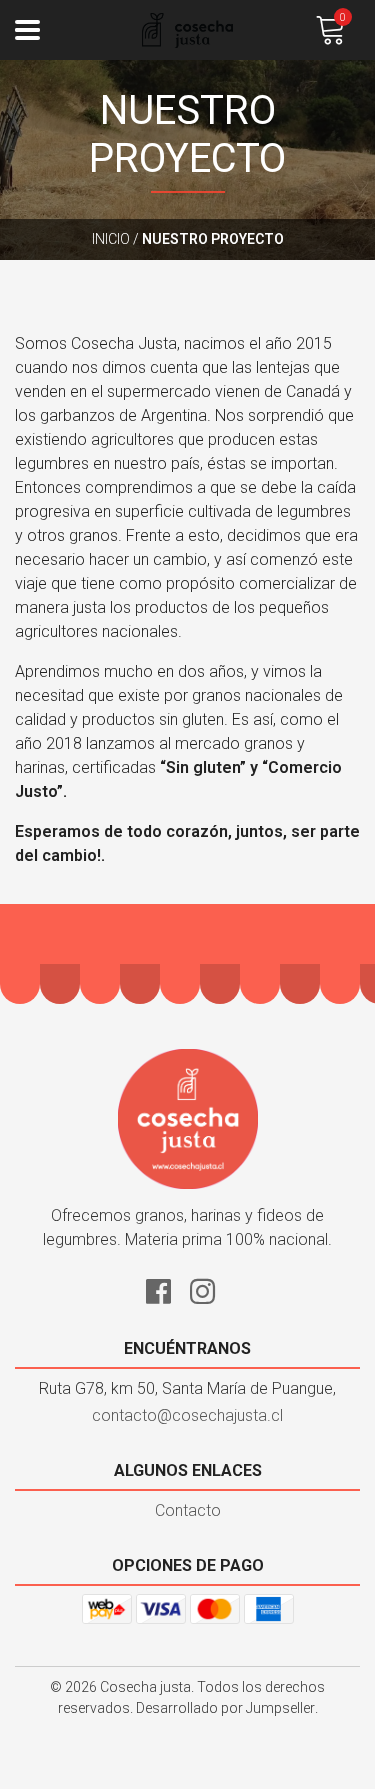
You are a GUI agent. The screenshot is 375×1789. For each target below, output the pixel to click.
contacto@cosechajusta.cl (187, 1415)
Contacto (188, 1510)
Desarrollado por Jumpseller (225, 1708)
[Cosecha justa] (188, 30)
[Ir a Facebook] (166, 1288)
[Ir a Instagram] (210, 1288)
